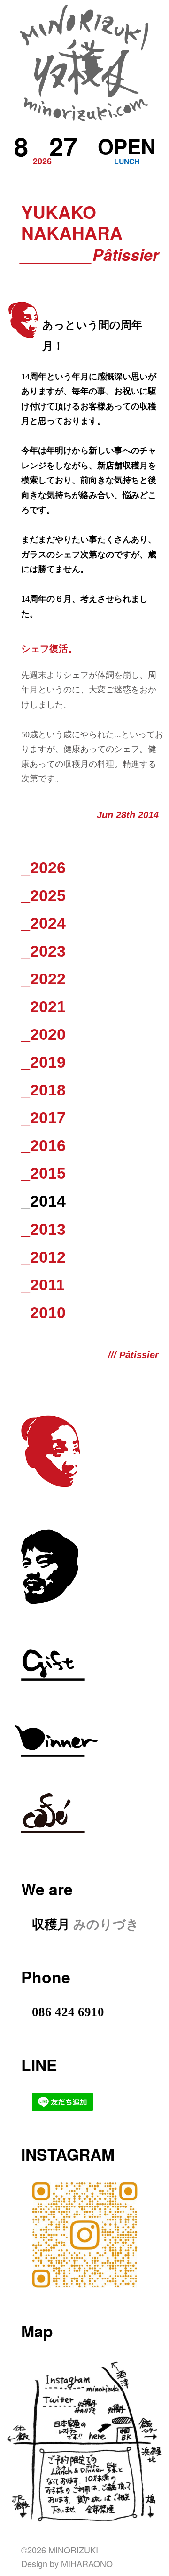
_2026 (43, 868)
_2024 (43, 923)
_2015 (43, 1173)
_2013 (43, 1229)
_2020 (43, 1034)
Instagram (68, 2154)
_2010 (43, 1312)
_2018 (43, 1090)
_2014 (43, 1201)
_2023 (43, 951)
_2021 (43, 1006)
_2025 (43, 895)
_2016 (43, 1145)
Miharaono (87, 2563)
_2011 (43, 1285)
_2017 (43, 1118)
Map (37, 2331)
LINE (39, 2065)
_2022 (43, 979)
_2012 (43, 1257)
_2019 (43, 1062)
